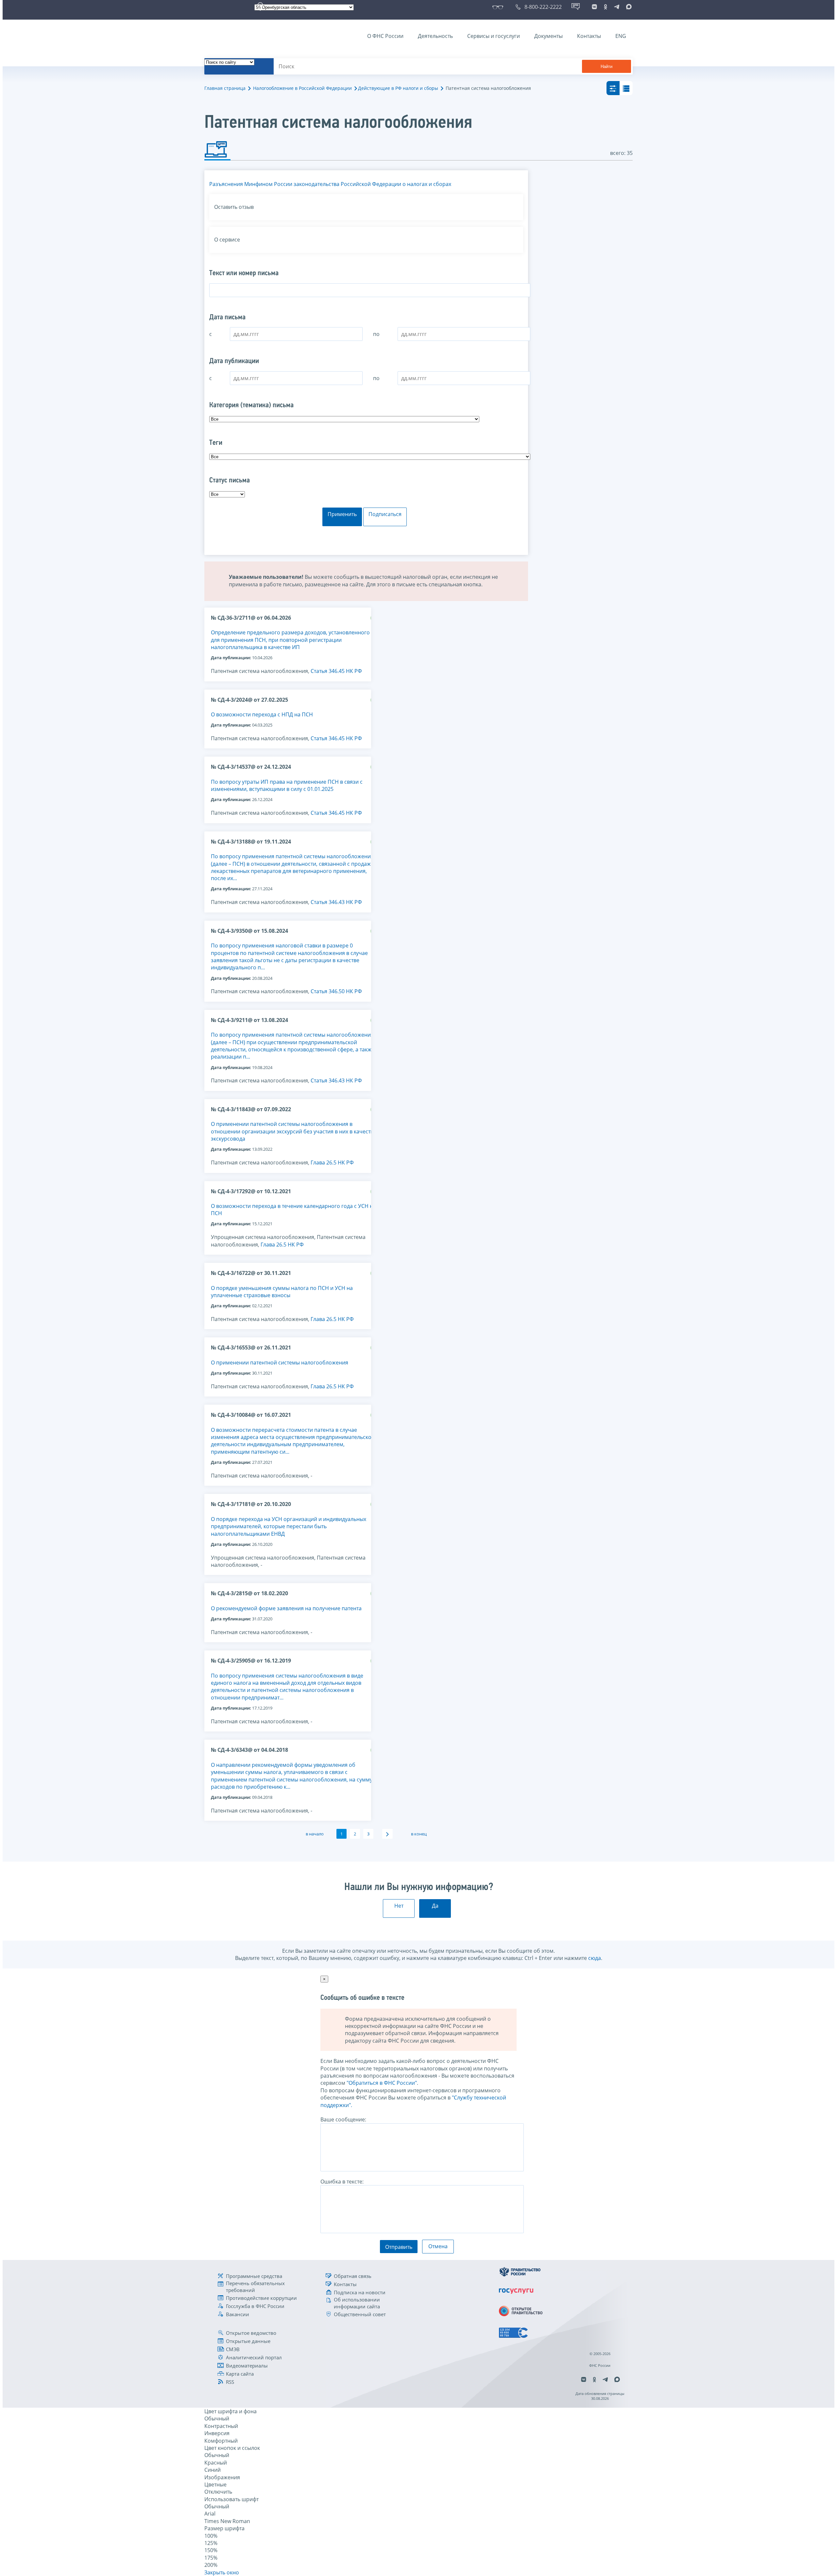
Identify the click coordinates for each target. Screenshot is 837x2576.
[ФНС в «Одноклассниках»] (606, 7)
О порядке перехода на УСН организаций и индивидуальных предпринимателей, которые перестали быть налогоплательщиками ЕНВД (289, 1526)
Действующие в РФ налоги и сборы (398, 88)
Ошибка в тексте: (342, 2182)
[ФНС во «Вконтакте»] (594, 7)
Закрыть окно (222, 2572)
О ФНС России (385, 36)
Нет (399, 1906)
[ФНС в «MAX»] (628, 7)
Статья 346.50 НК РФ (336, 991)
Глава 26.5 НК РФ (332, 1163)
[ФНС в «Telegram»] (617, 7)
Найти (606, 67)
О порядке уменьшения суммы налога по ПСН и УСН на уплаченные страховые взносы (282, 1292)
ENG (621, 36)
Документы (548, 36)
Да (435, 1906)
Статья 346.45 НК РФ (336, 671)
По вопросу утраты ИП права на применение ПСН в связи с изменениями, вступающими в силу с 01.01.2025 (287, 785)
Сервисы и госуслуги (494, 36)
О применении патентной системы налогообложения (280, 1363)
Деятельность (435, 36)
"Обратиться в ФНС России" (382, 2083)
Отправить (399, 2247)
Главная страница (225, 88)
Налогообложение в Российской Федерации (302, 88)
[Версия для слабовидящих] (499, 7)
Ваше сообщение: (343, 2119)
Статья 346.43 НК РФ (336, 902)
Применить (342, 514)
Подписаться (385, 514)
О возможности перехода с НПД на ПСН (262, 714)
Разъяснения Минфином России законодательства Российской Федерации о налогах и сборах (330, 184)
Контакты (589, 36)
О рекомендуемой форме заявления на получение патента (287, 1608)
